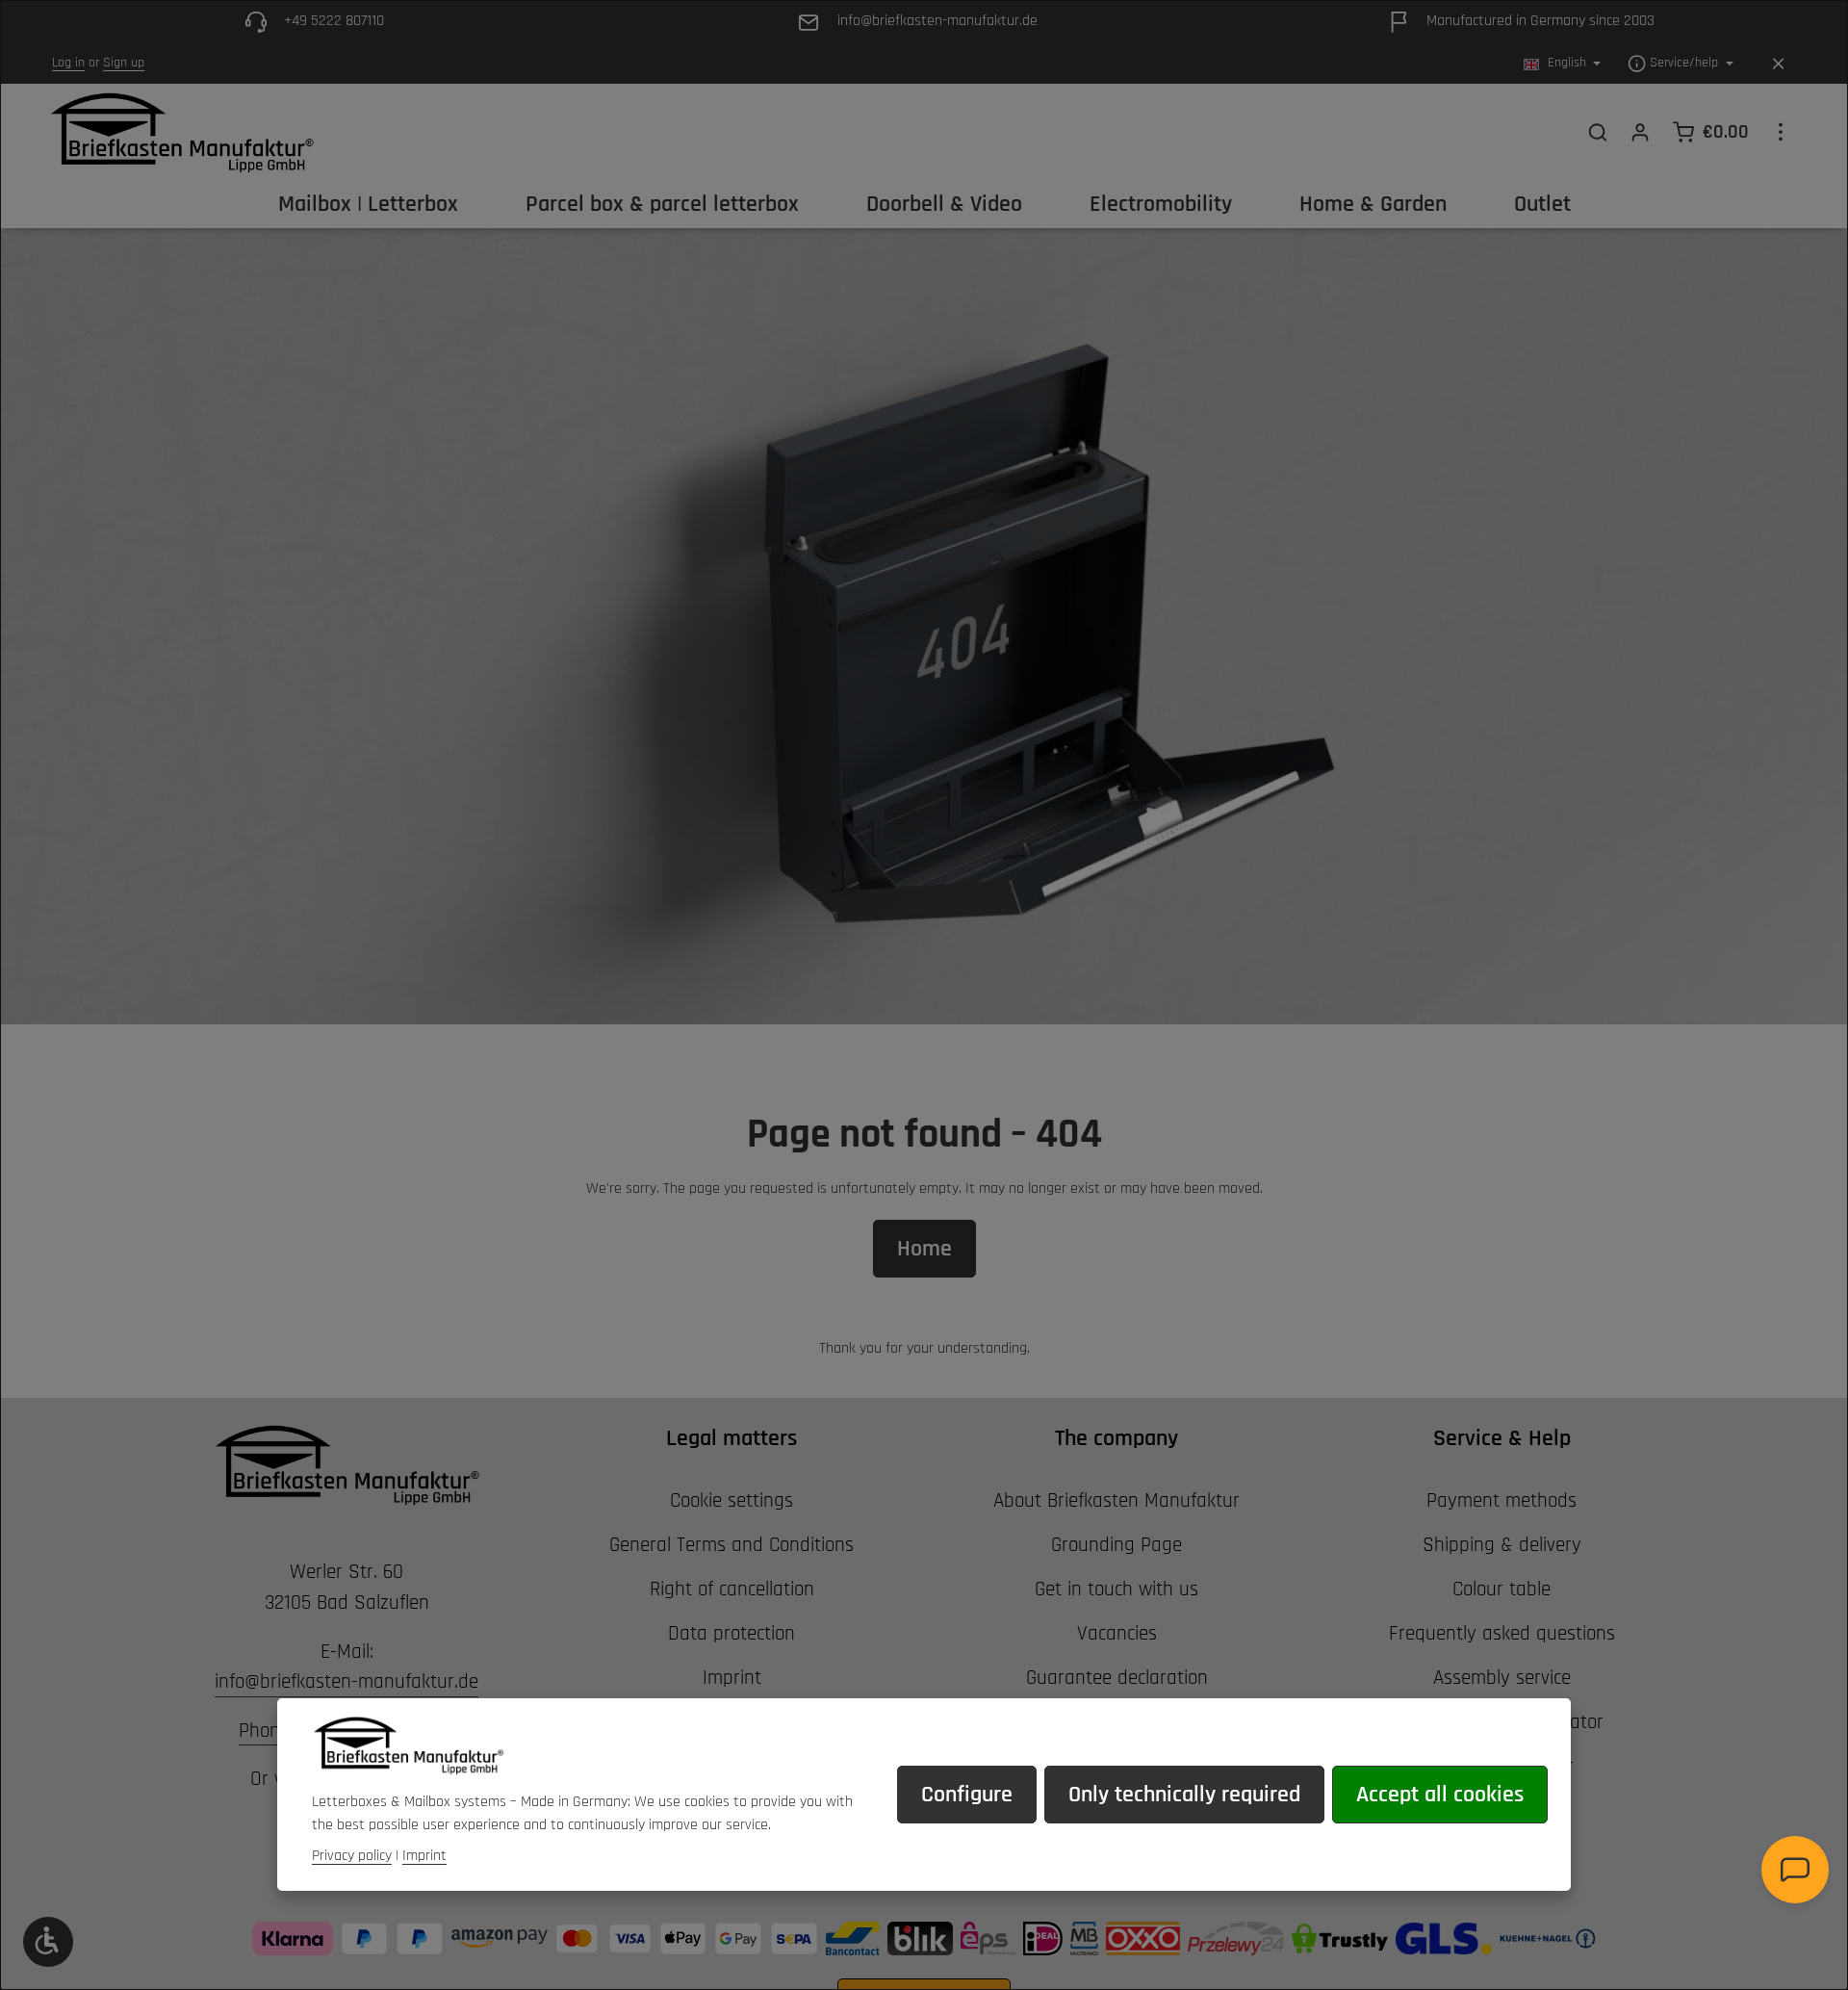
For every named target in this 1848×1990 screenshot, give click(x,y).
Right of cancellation (732, 1589)
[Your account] (1640, 132)
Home (924, 1249)
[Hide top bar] (1778, 64)
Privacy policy (352, 1856)
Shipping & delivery (1502, 1545)
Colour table (1501, 1589)
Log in (68, 64)
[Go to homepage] (181, 132)
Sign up (124, 64)
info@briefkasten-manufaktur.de (346, 1681)
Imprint (732, 1678)
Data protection (731, 1633)
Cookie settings (731, 1500)
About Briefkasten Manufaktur (1116, 1500)
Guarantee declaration (1117, 1678)
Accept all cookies (1440, 1795)
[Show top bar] (1781, 132)
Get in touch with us (1116, 1589)
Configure (967, 1795)
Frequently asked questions (1502, 1633)
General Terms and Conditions (731, 1545)
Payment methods (1501, 1500)
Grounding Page (1116, 1545)
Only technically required (1184, 1795)
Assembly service (1502, 1678)
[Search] (1598, 132)
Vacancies (1117, 1633)
